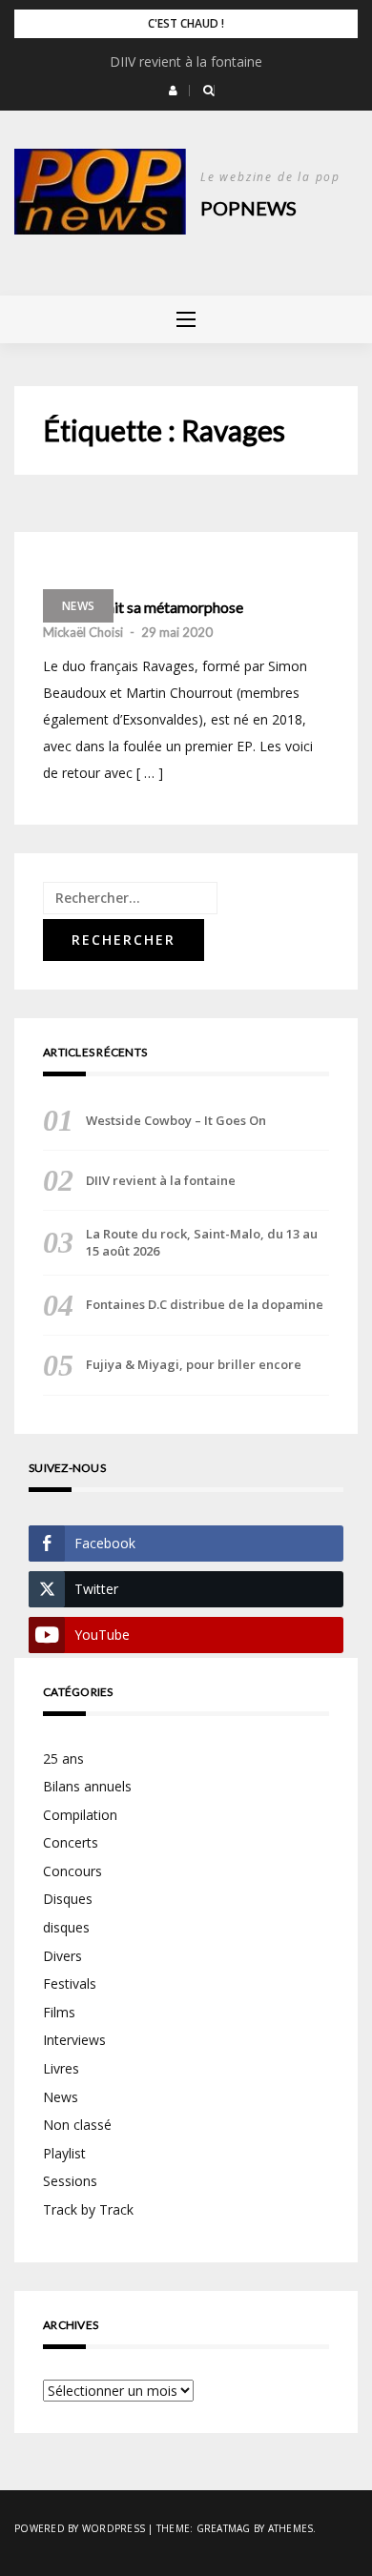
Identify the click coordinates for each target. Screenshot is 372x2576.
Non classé (77, 2125)
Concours (72, 1871)
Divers (62, 1956)
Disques (68, 1899)
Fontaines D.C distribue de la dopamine (205, 1304)
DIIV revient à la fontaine (186, 61)
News (78, 606)
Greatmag (224, 2528)
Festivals (70, 1983)
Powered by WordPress (80, 2528)
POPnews (248, 208)
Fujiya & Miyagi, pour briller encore (194, 1364)
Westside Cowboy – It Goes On (176, 1120)
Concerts (71, 1842)
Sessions (70, 2181)
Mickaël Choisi (83, 632)
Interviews (74, 2040)
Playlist (64, 2153)
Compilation (80, 1815)
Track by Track (88, 2209)
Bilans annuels (87, 1786)
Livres (61, 2068)
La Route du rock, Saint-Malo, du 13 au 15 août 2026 (202, 1242)
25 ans (63, 1758)
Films (59, 2012)
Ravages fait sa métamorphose (143, 607)
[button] (173, 91)
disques (66, 1927)
